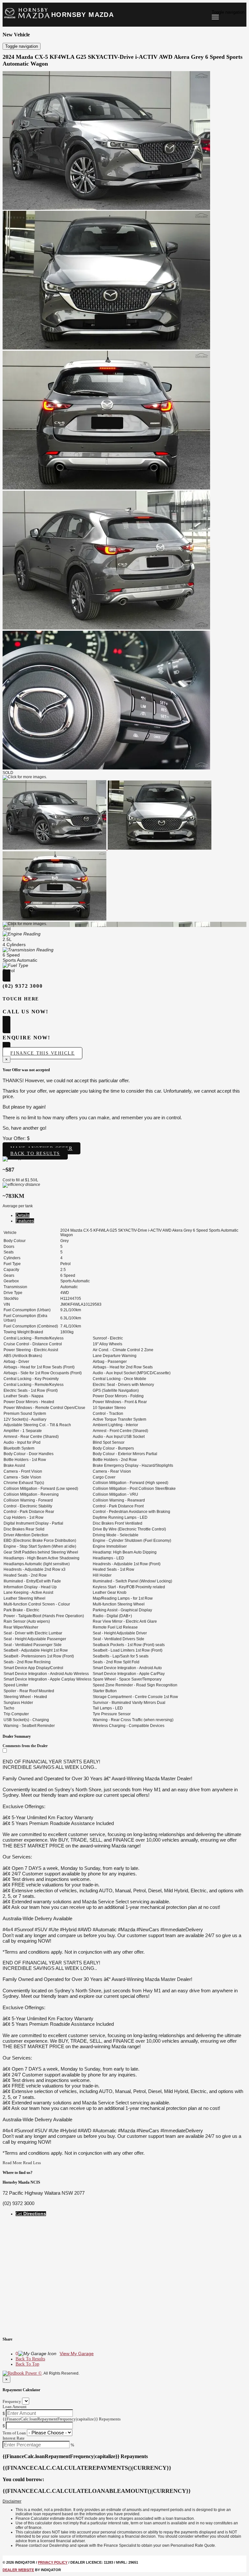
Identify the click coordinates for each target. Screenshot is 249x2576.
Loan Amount (15, 2407)
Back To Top (27, 2364)
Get (31, 2214)
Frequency (12, 2401)
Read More (12, 2163)
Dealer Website (18, 2570)
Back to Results (35, 1154)
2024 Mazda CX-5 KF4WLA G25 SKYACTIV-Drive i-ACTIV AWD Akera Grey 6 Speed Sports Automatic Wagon (123, 60)
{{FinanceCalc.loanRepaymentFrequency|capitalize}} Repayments (62, 2419)
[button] (124, 2502)
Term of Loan (14, 2433)
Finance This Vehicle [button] (42, 1053)
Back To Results (30, 2359)
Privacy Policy (53, 2562)
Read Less (32, 2163)
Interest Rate (14, 2438)
